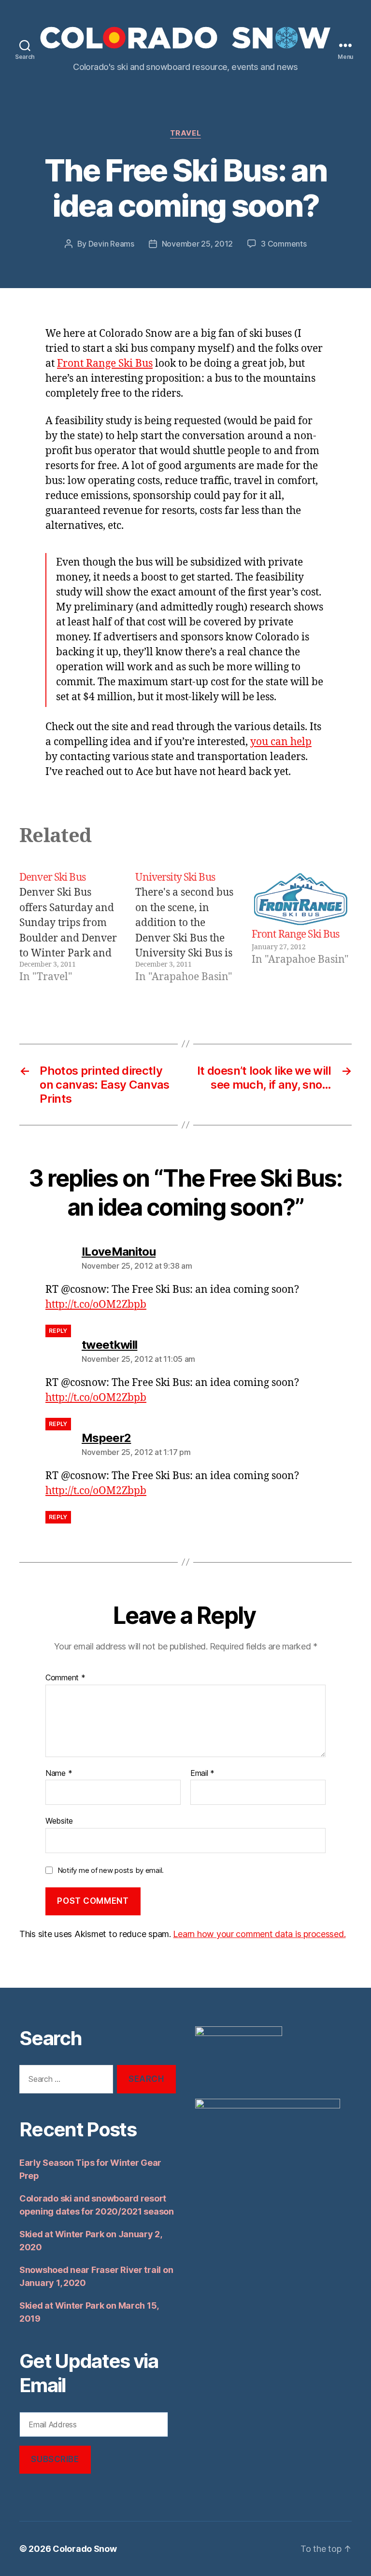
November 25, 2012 (197, 244)
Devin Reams (111, 244)
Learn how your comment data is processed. (259, 1934)
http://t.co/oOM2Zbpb (96, 1305)
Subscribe (55, 2459)
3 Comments (284, 244)
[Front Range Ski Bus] (302, 899)
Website (59, 1821)
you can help (281, 742)
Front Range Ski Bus (105, 364)
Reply (58, 1331)
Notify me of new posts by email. (111, 1870)
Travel (185, 133)
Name (59, 1773)
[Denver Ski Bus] (69, 928)
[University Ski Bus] (185, 928)
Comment (65, 1678)
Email (202, 1773)
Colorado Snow (85, 2549)
